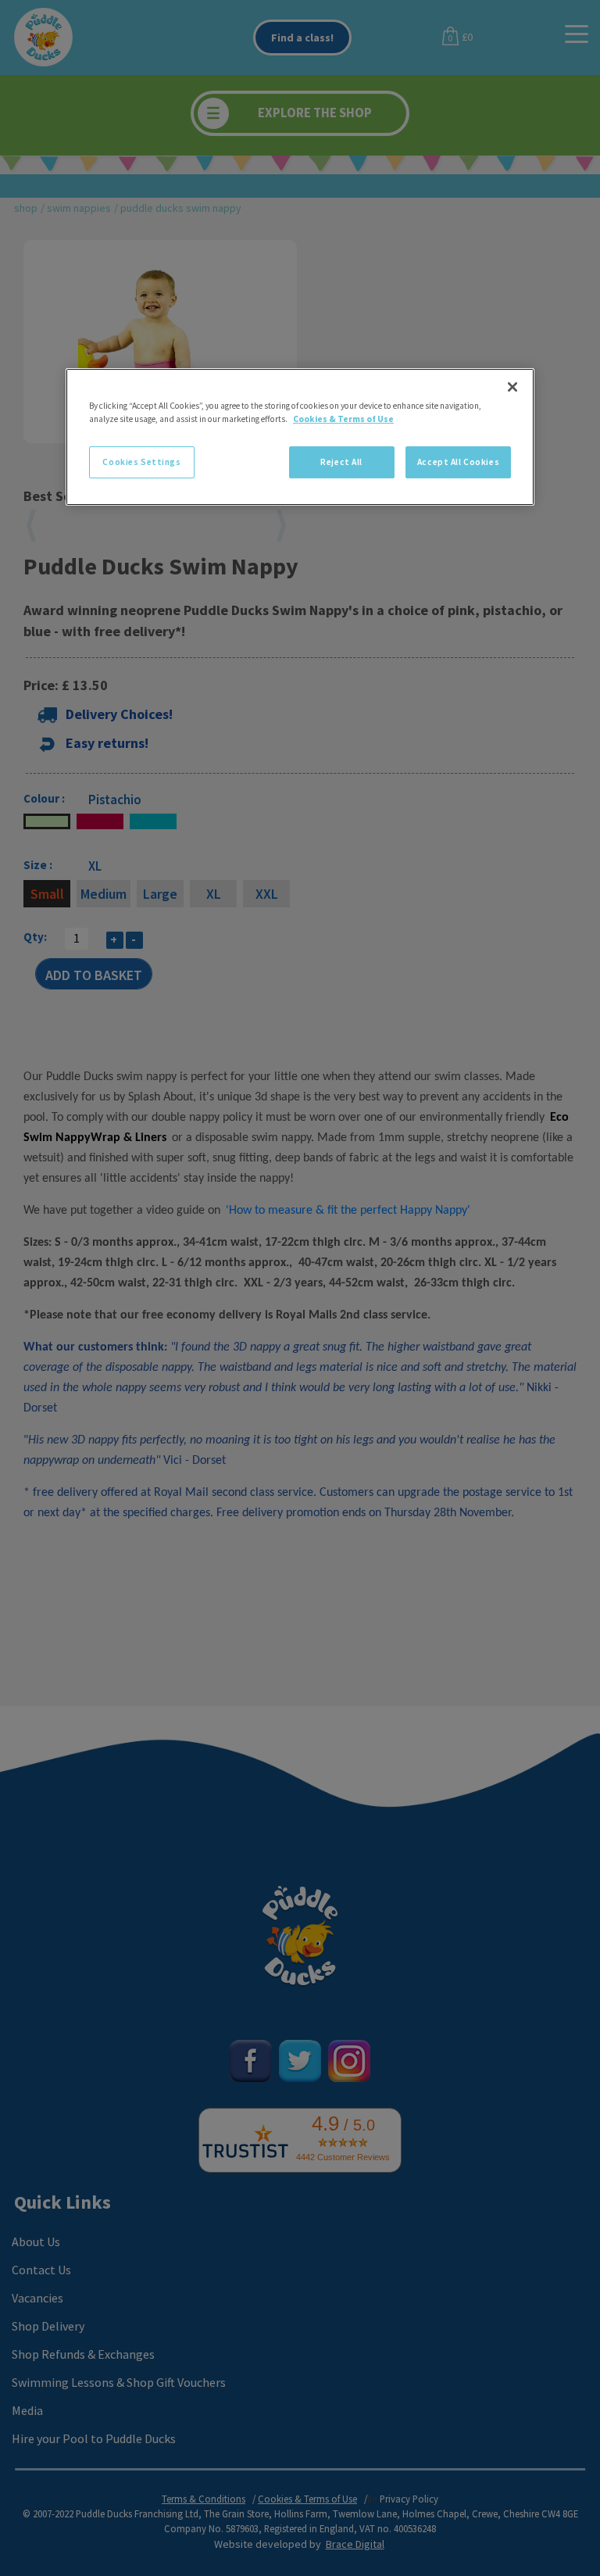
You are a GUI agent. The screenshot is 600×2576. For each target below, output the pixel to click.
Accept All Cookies (458, 462)
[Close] (512, 388)
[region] (300, 438)
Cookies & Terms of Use (343, 420)
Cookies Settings (141, 462)
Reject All (341, 462)
